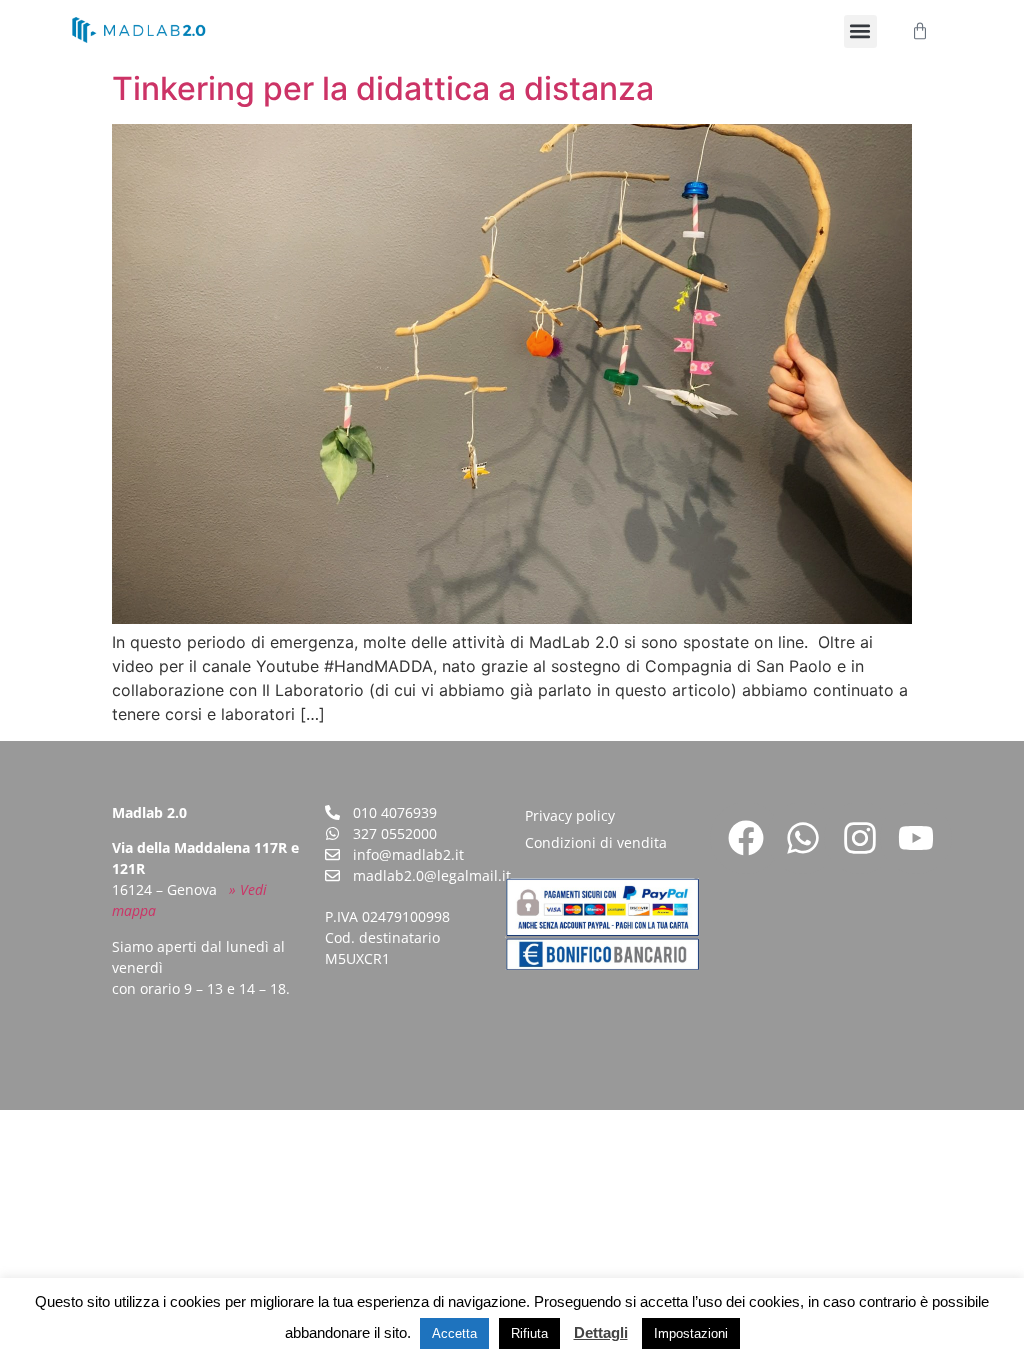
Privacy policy (570, 815)
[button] (860, 31)
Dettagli (601, 1332)
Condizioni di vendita (596, 842)
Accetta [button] (454, 1333)
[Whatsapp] (803, 838)
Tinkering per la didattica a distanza (383, 88)
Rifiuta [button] (529, 1333)
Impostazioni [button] (691, 1333)
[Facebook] (746, 838)
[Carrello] (920, 31)
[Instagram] (860, 838)
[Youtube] (916, 838)
